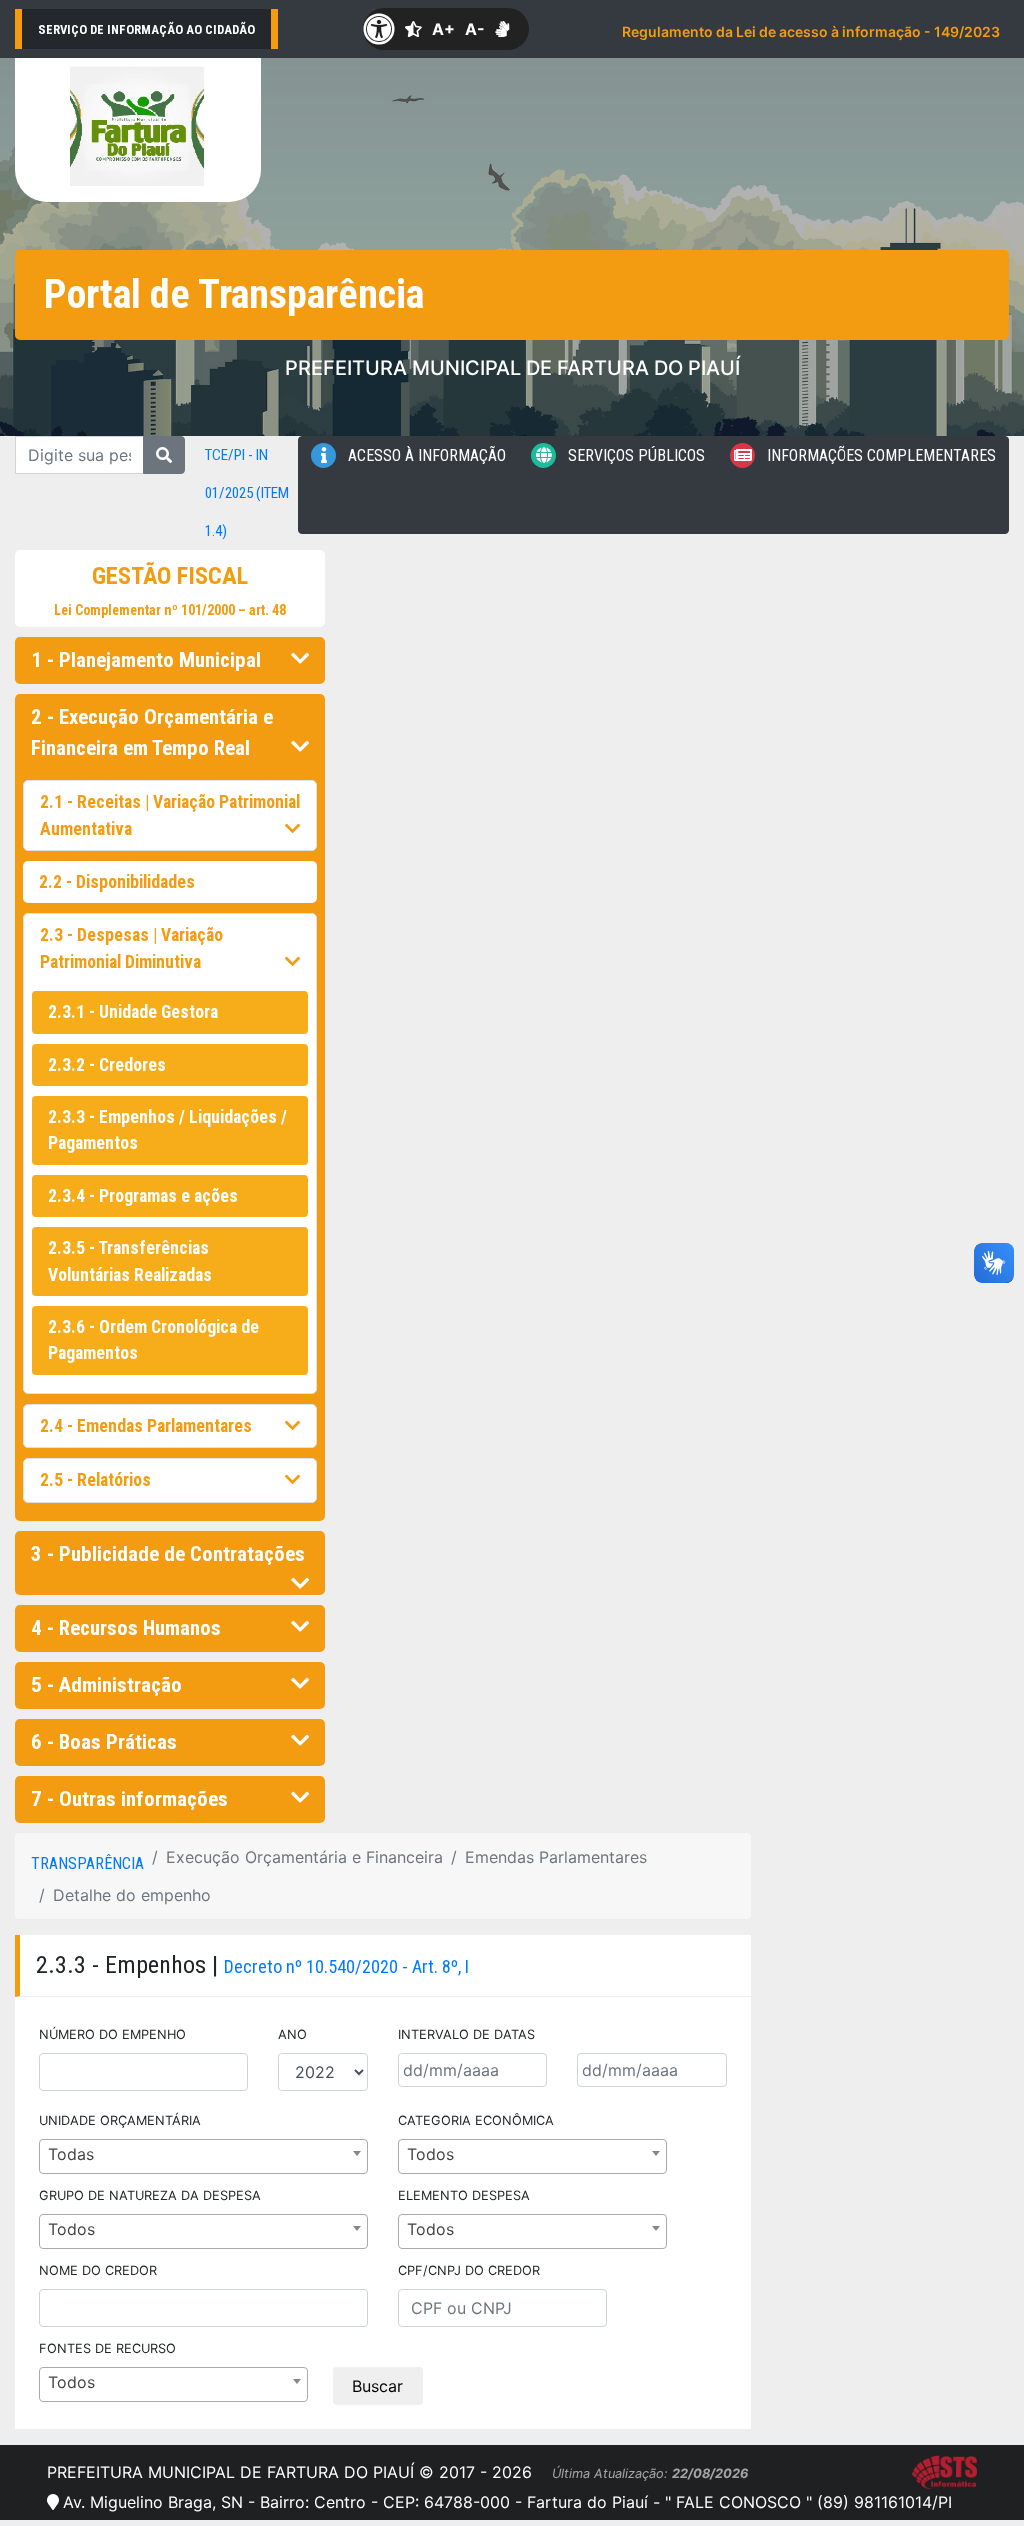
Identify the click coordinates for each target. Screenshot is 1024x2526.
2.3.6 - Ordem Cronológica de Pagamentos (153, 1340)
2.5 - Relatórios (95, 1480)
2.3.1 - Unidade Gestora (133, 1012)
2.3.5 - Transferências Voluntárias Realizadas (130, 1261)
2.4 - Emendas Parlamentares (146, 1426)
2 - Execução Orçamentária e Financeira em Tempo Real (152, 732)
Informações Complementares (879, 455)
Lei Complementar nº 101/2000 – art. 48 (170, 610)
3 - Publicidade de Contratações (168, 1554)
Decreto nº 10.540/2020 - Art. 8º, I (346, 1966)
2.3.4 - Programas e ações (143, 1196)
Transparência (87, 1863)
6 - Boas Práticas (104, 1742)
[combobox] (203, 2156)
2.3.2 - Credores (107, 1065)
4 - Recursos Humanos (126, 1628)
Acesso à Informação (425, 455)
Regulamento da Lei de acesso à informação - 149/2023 (811, 31)
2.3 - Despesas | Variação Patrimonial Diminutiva (131, 948)
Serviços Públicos (634, 455)
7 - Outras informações (129, 1799)
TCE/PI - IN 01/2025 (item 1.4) (247, 493)
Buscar (377, 2386)
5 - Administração (106, 1685)
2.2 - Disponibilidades (117, 882)
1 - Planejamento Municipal (146, 660)
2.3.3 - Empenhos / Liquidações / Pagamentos (167, 1130)
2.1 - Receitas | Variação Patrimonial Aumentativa (170, 815)
